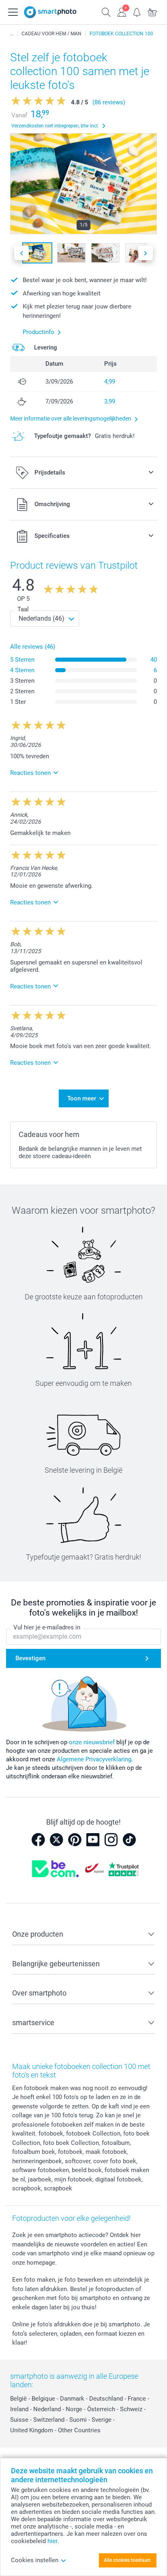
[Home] (12, 34)
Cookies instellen (35, 2560)
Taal (23, 609)
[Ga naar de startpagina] (50, 12)
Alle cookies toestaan (127, 2560)
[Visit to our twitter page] (56, 1840)
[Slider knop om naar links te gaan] (21, 253)
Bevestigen (30, 1658)
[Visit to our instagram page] (111, 1840)
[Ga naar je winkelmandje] (152, 11)
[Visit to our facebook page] (38, 1840)
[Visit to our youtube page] (93, 1840)
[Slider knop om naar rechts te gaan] (146, 253)
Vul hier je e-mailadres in (47, 1627)
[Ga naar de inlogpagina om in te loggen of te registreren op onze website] (122, 11)
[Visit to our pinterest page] (75, 1840)
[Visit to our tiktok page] (129, 1840)
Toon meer (82, 1098)
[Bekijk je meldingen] (137, 11)
